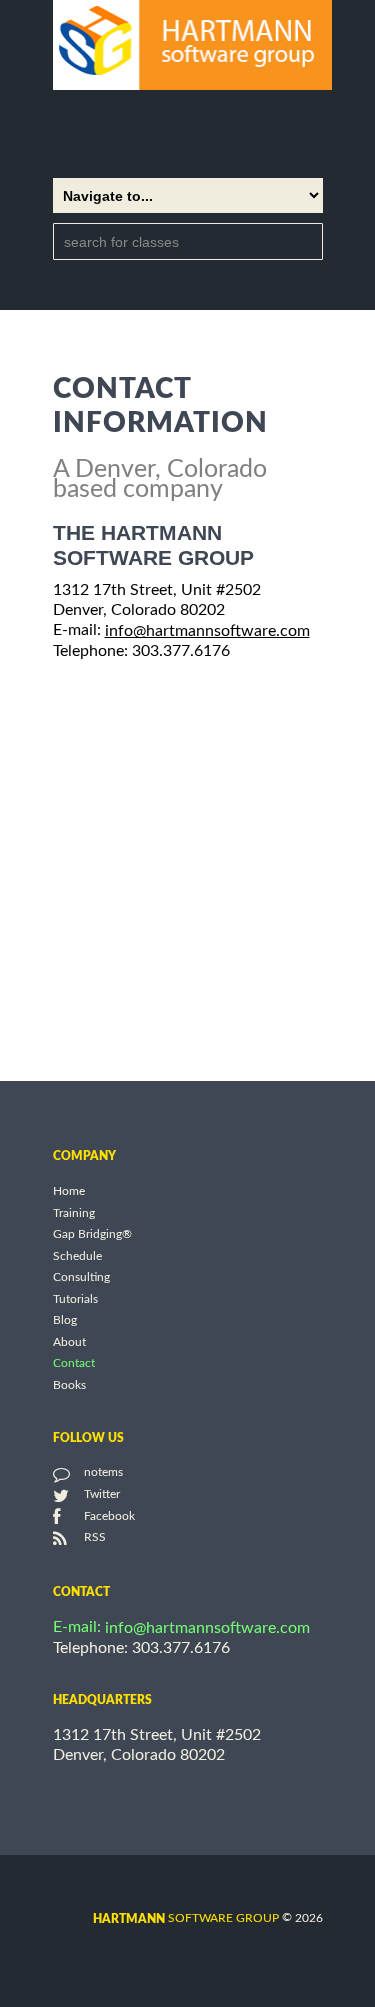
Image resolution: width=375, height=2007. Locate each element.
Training (74, 1213)
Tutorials (75, 1299)
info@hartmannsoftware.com (207, 631)
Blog (65, 1321)
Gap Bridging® (92, 1235)
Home (69, 1192)
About (69, 1342)
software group (186, 1918)
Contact (74, 1364)
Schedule (77, 1256)
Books (69, 1385)
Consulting (81, 1278)
